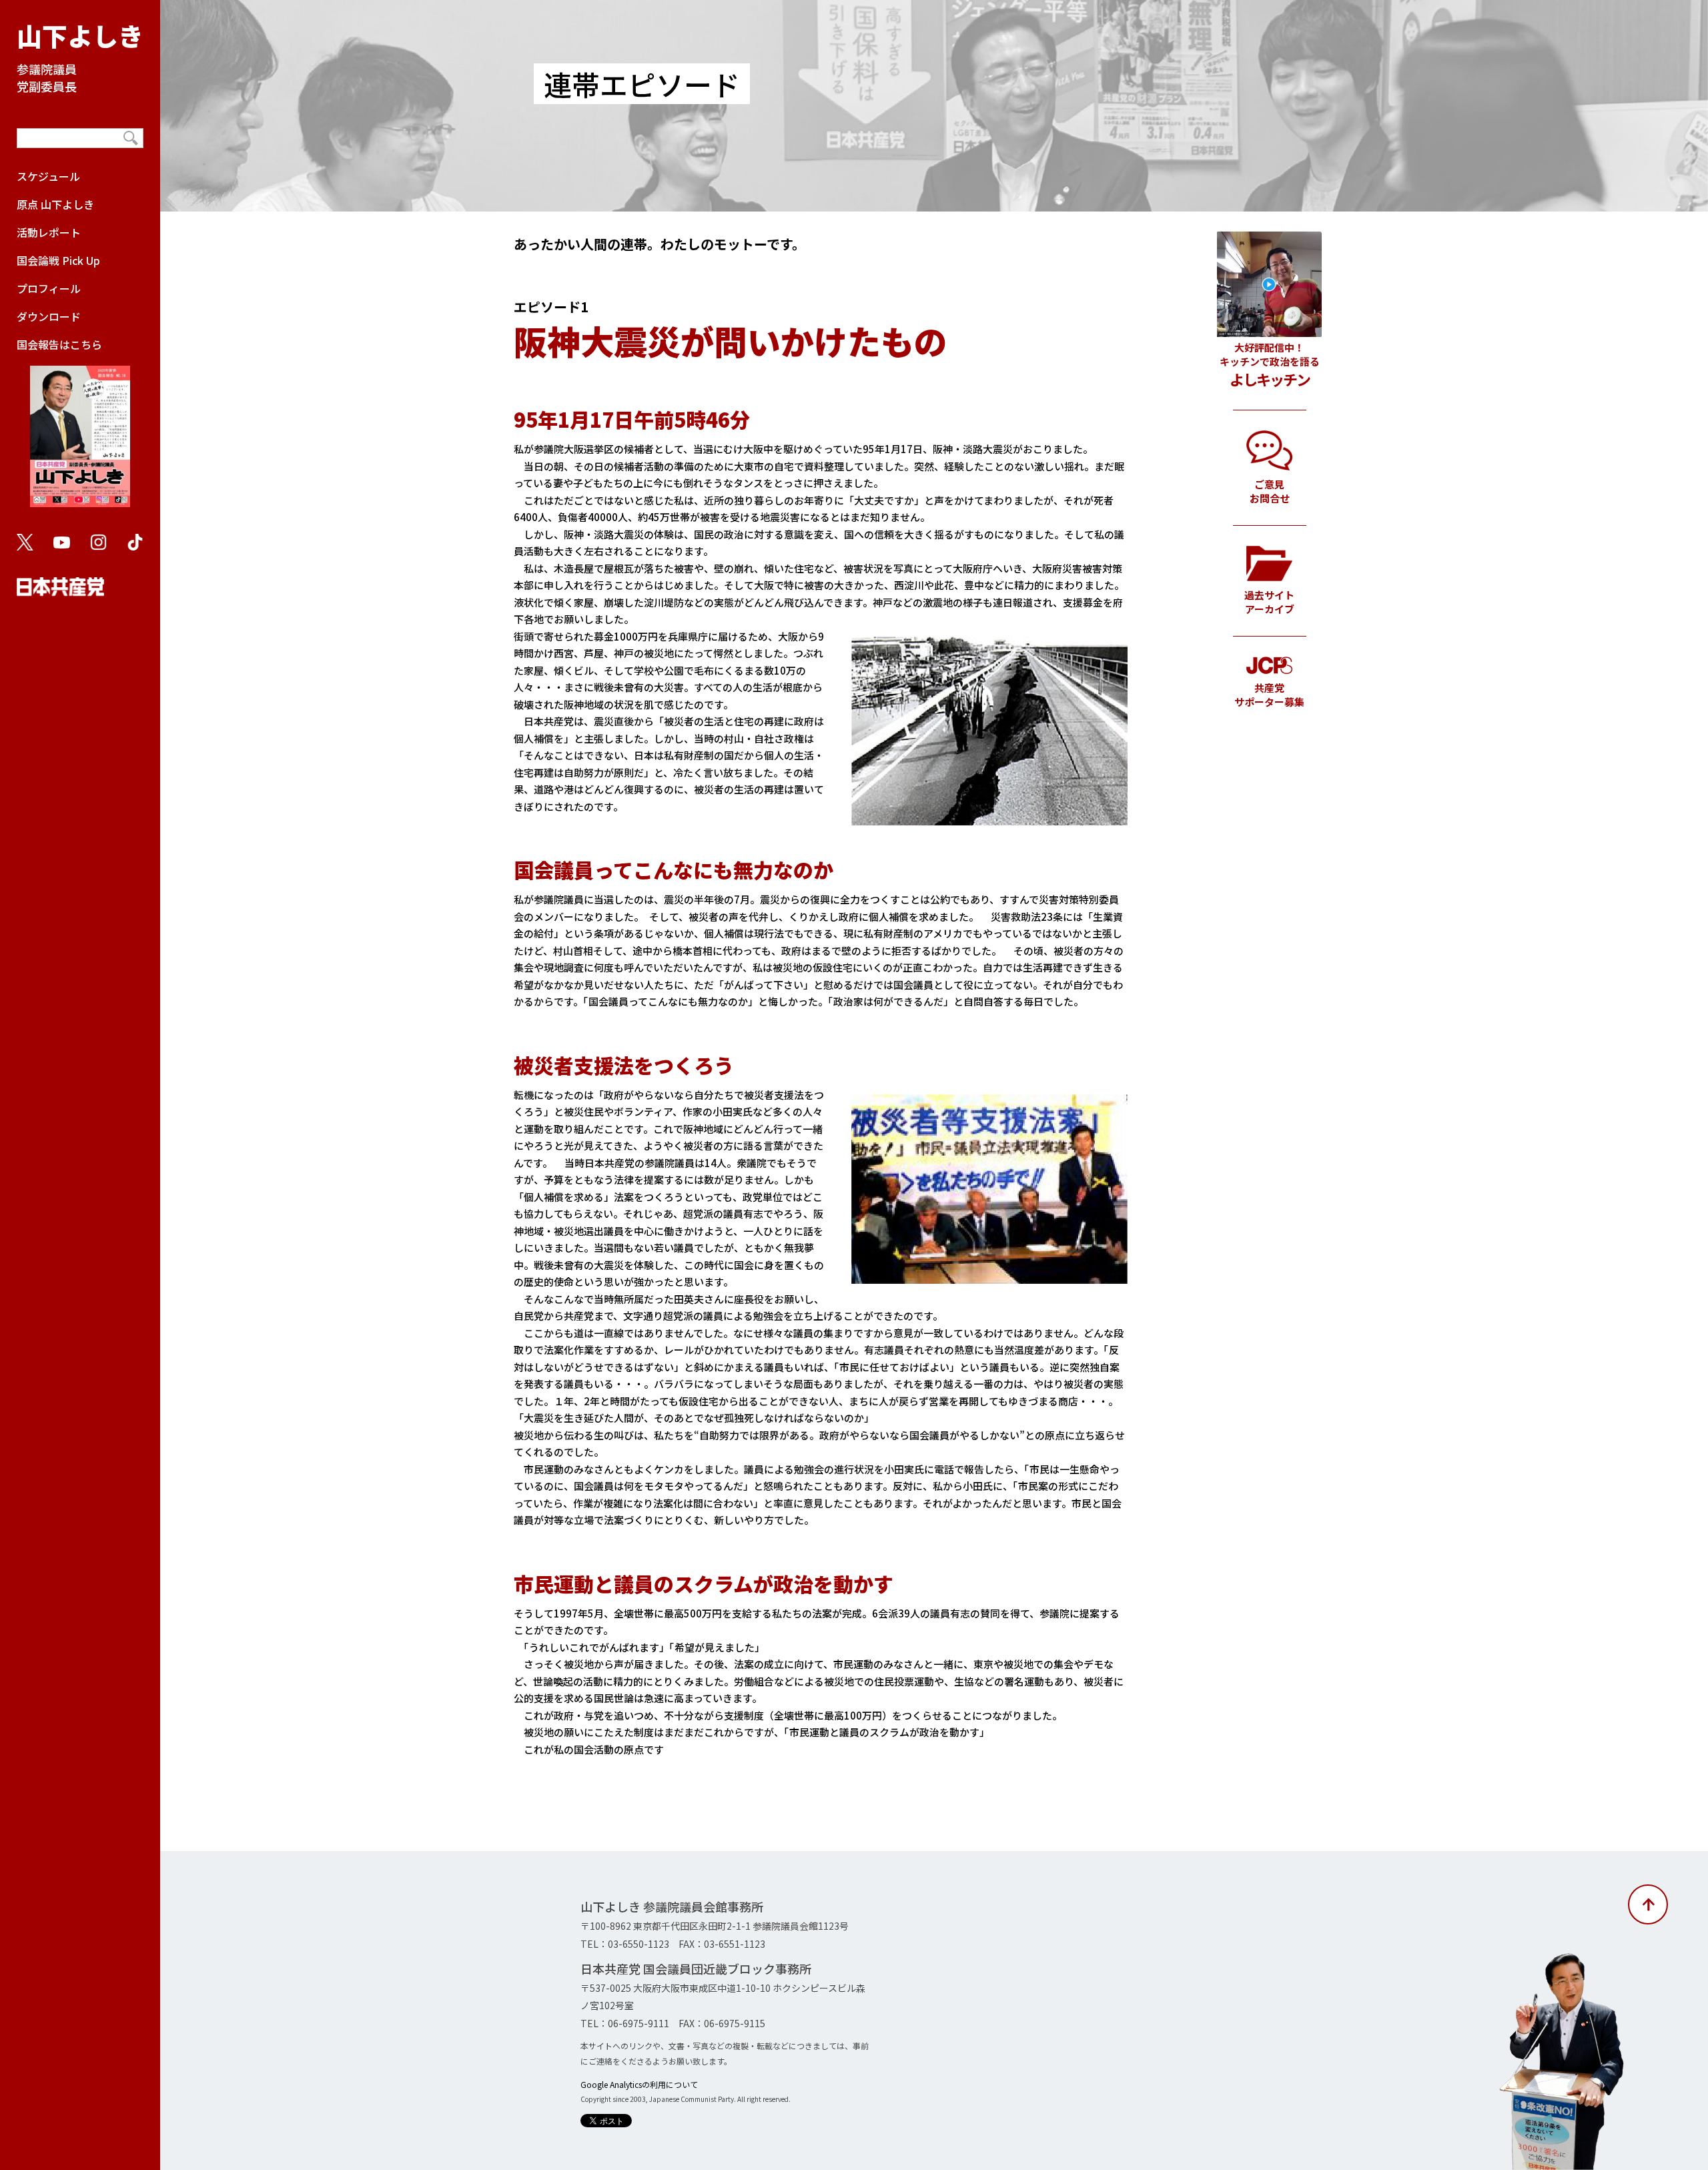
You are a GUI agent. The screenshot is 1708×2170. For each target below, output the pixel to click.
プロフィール (49, 288)
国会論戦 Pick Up (58, 260)
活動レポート (49, 232)
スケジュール (48, 176)
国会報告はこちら (59, 344)
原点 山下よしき (55, 204)
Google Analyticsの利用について (639, 2084)
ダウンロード (49, 316)
